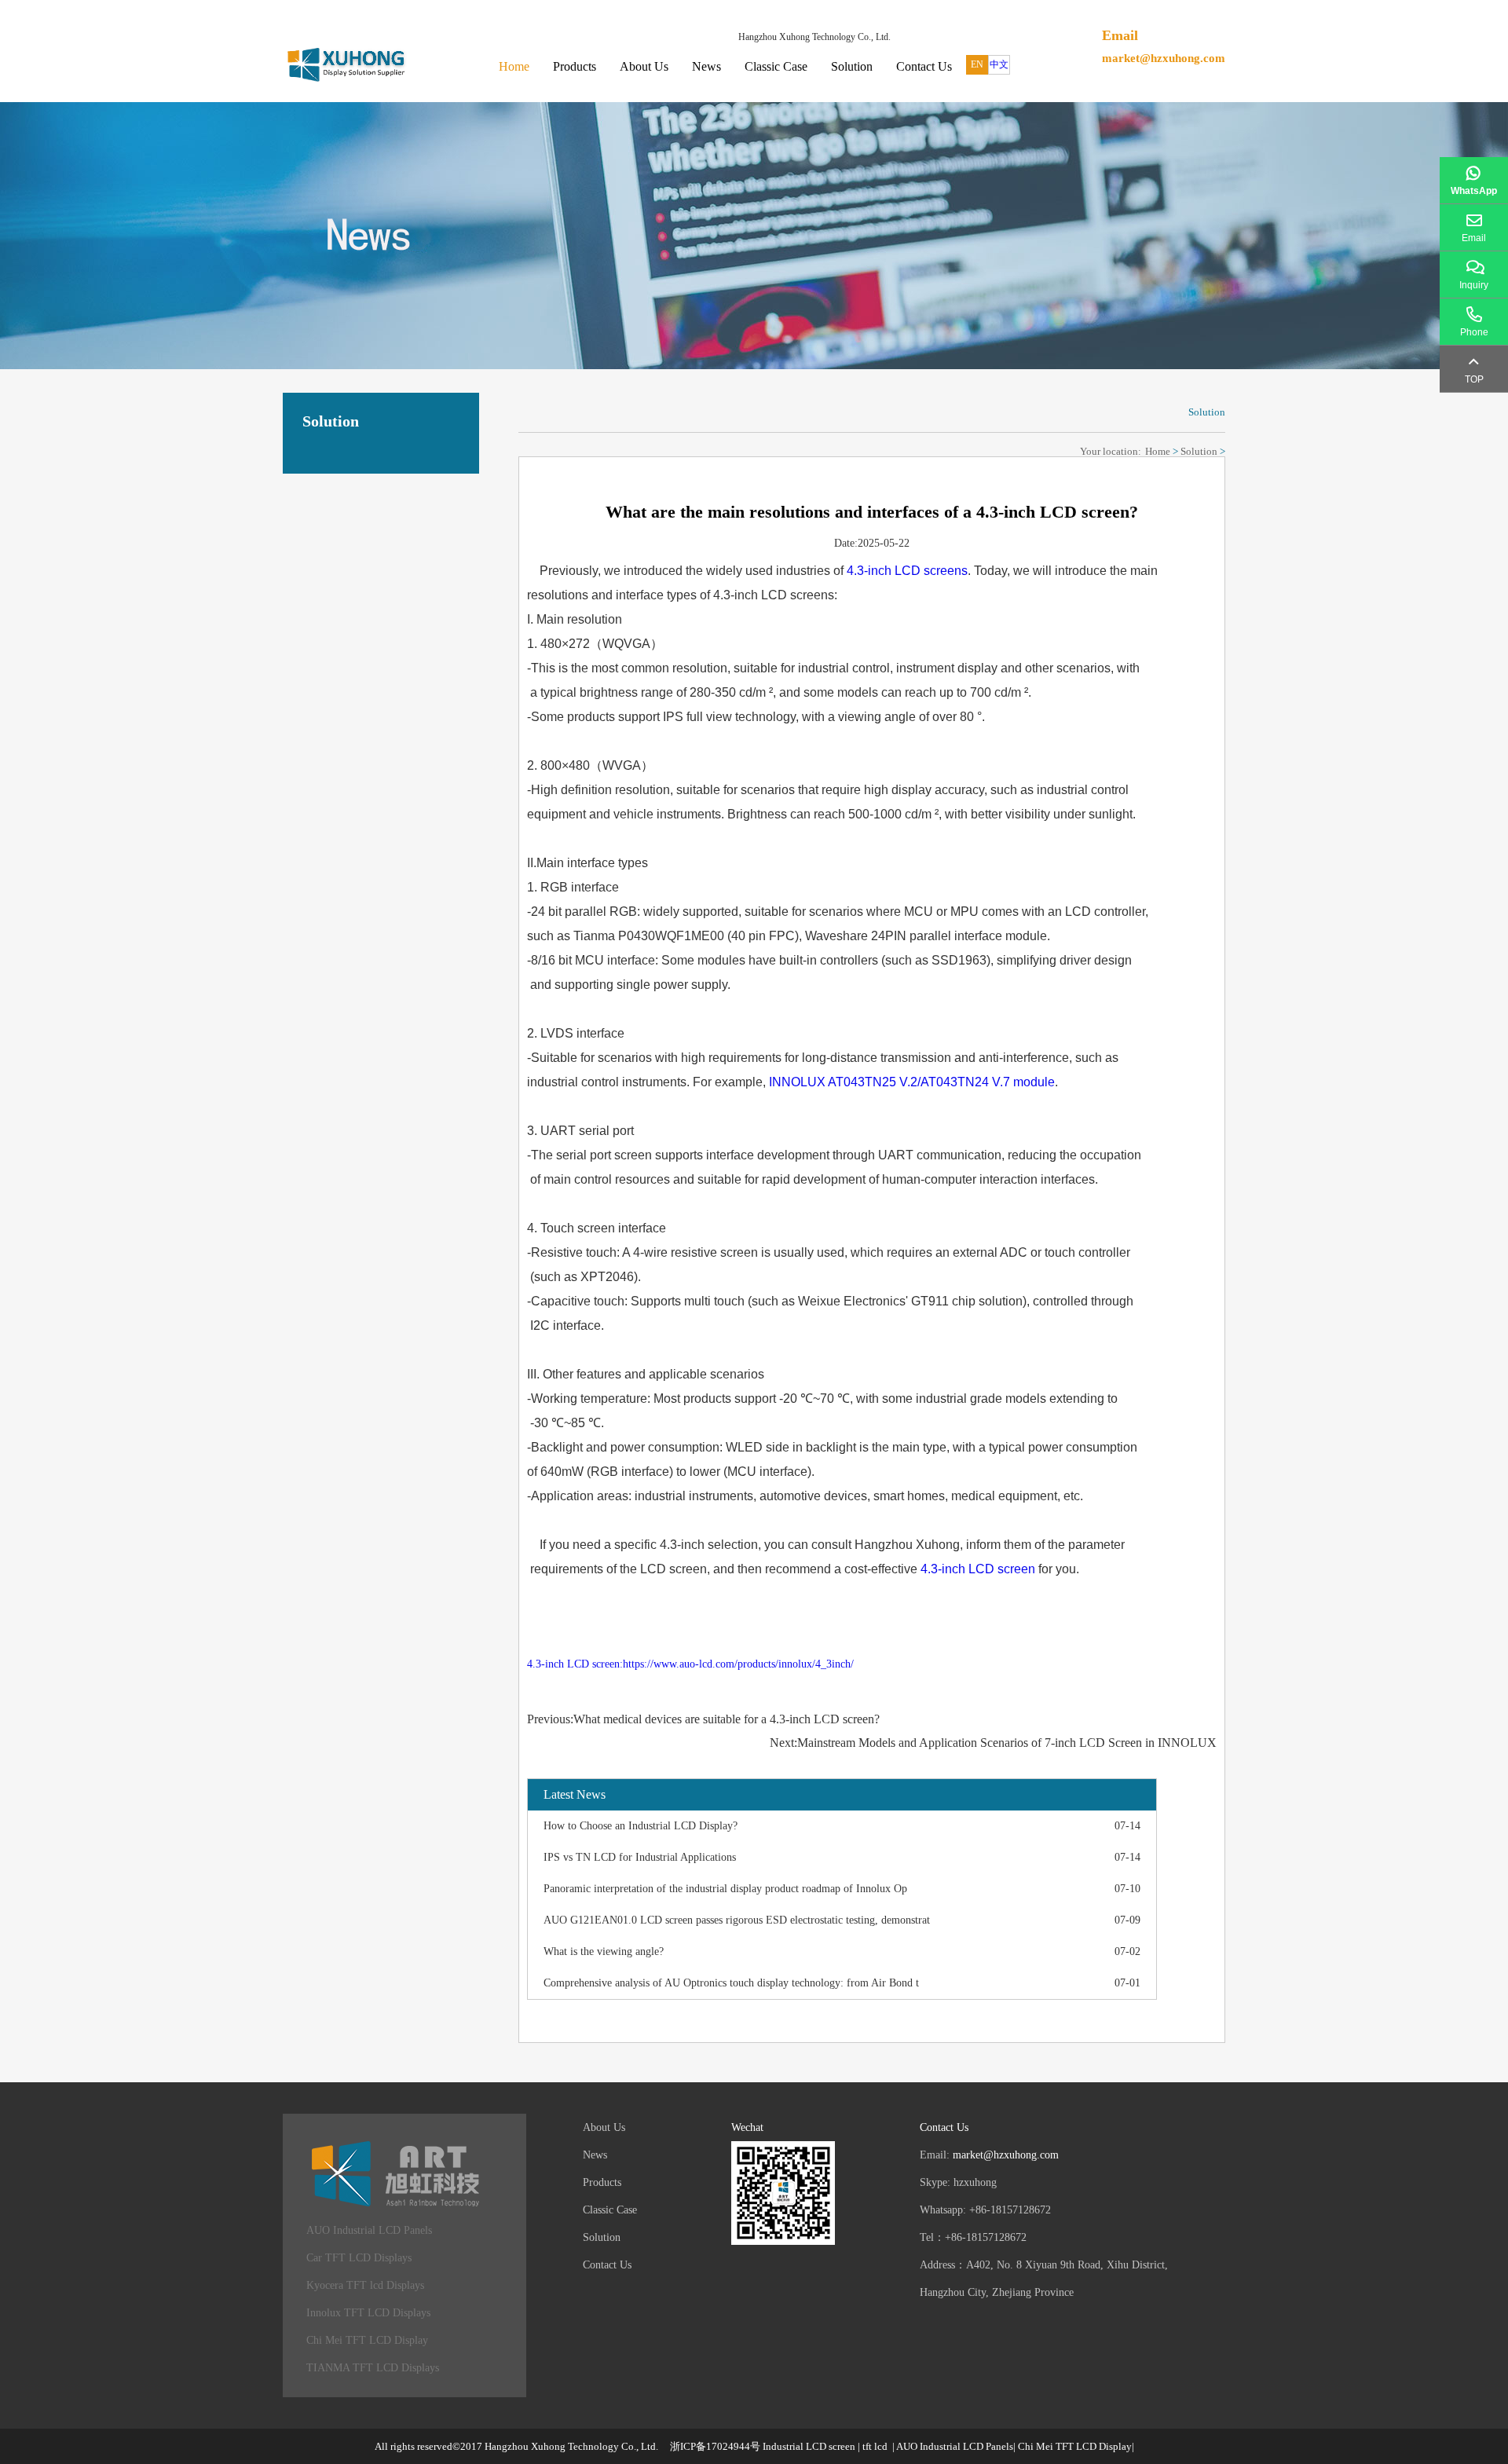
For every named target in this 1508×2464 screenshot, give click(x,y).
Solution (852, 66)
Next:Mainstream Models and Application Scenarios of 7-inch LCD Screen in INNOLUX (993, 1743)
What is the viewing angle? (604, 1951)
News (706, 66)
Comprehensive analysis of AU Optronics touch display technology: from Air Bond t (731, 1983)
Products (575, 66)
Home (514, 66)
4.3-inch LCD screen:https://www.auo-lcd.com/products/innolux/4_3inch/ (690, 1664)
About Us (644, 66)
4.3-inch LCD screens (907, 571)
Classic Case (776, 66)
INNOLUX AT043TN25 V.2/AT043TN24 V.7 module (912, 1082)
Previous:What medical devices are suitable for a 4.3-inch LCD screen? (703, 1719)
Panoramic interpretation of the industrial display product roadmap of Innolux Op (725, 1889)
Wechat (747, 2127)
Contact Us (924, 66)
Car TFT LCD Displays (359, 2258)
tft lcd (875, 2446)
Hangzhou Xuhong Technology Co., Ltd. (571, 2446)
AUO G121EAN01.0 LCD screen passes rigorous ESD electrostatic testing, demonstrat (737, 1920)
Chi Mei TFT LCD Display (367, 2340)
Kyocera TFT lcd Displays (365, 2285)
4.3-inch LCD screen (978, 1569)
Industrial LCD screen (809, 2446)
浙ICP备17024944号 (715, 2446)
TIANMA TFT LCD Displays (373, 2368)
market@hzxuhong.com (1164, 58)
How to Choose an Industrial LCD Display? (641, 1826)
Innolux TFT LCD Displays (368, 2313)
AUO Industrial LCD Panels (369, 2230)
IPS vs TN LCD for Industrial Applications (640, 1857)
